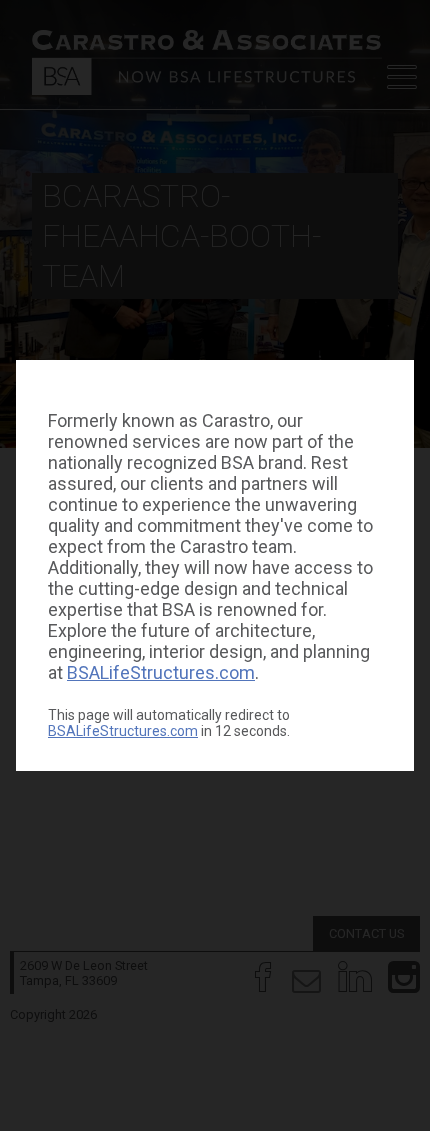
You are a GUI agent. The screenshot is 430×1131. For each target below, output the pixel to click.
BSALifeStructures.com (161, 672)
